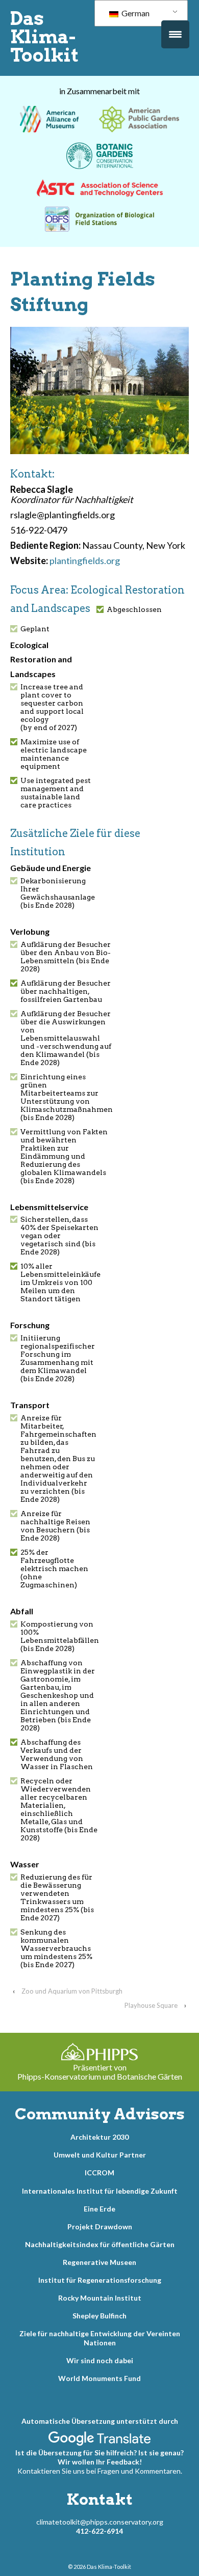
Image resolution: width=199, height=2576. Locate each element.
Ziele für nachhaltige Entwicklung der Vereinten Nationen (100, 2338)
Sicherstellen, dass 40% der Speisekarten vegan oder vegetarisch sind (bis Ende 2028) (59, 1236)
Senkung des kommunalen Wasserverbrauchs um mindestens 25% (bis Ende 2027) (56, 1948)
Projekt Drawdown (100, 2227)
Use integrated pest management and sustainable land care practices (56, 793)
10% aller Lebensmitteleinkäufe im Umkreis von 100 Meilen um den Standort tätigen (60, 1282)
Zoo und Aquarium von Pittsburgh (72, 1991)
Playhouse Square (151, 2005)
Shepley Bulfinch (99, 2316)
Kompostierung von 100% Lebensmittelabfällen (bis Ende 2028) (60, 1636)
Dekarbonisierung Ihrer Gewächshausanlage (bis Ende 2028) (58, 893)
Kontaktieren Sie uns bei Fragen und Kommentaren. (100, 2471)
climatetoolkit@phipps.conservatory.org (100, 2522)
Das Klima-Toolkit (44, 37)
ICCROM (99, 2173)
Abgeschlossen (134, 609)
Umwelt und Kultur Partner (100, 2155)
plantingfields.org (85, 561)
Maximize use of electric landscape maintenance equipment (54, 754)
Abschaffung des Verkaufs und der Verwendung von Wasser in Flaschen (57, 1754)
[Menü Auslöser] (175, 34)
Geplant (35, 629)
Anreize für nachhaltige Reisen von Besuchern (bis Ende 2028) (55, 1526)
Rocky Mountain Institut (100, 2298)
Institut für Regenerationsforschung (100, 2280)
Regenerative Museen (99, 2262)
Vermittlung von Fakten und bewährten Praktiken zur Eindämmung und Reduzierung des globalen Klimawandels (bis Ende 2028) (64, 1156)
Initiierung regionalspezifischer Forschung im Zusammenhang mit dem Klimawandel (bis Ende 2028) (58, 1358)
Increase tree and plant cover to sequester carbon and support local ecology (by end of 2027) (52, 707)
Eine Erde (99, 2209)
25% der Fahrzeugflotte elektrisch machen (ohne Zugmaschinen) (54, 1569)
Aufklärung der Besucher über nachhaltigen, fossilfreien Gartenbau (66, 991)
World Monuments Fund (99, 2378)
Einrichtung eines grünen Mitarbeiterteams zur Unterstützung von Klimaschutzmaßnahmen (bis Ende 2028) (67, 1097)
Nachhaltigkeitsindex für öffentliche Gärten (100, 2244)
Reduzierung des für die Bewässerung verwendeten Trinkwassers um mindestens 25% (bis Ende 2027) (57, 1897)
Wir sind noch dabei (100, 2360)
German (135, 13)
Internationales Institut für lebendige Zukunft (100, 2191)
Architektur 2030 (99, 2137)
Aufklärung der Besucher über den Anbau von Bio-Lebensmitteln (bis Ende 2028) (66, 957)
